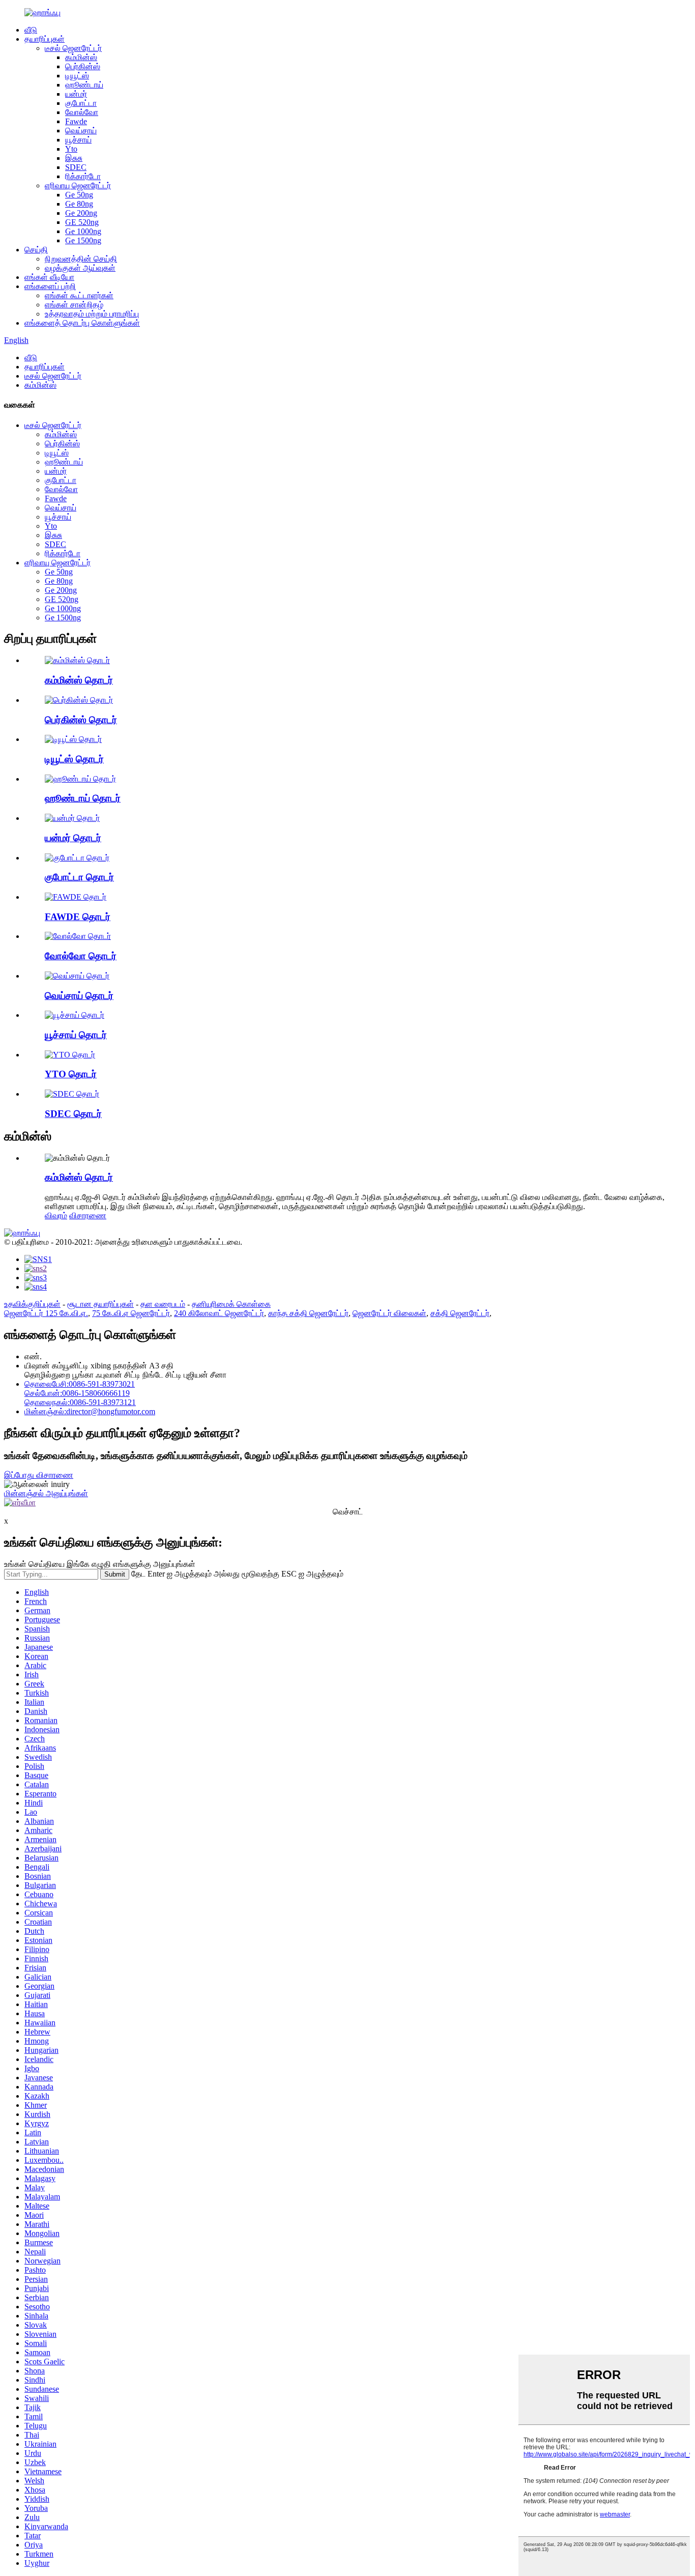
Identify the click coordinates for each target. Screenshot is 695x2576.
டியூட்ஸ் (77, 76)
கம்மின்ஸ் (81, 57)
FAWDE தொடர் (78, 917)
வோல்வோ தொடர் (81, 956)
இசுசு (74, 158)
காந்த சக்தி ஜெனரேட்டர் (308, 1313)
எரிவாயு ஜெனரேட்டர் (78, 185)
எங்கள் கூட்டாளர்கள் (79, 295)
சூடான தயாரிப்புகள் (100, 1304)
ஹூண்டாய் (84, 85)
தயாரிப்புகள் (45, 39)
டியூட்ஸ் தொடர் (74, 759)
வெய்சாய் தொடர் (79, 996)
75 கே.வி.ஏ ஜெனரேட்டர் (131, 1313)
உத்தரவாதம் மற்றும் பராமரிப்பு (92, 314)
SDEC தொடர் (73, 1114)
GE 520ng (82, 222)
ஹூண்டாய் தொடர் (83, 798)
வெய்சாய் (81, 131)
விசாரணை (88, 1215)
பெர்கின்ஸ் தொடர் (81, 720)
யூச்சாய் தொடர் (76, 1035)
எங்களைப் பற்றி (50, 286)
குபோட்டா (81, 103)
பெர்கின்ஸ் (83, 66)
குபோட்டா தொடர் (79, 877)
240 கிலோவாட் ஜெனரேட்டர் (219, 1313)
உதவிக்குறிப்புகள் (32, 1304)
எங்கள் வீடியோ (49, 277)
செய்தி (36, 250)
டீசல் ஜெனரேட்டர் (73, 48)
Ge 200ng (81, 213)
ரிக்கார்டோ (83, 176)
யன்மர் (76, 94)
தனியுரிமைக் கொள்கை (231, 1304)
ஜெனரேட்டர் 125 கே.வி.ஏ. (46, 1313)
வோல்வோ (82, 112)
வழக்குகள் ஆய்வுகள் (80, 268)
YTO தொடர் (71, 1074)
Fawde (76, 121)
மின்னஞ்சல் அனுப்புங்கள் (46, 1493)
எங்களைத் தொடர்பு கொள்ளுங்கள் (82, 323)
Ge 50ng (79, 195)
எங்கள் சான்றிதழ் (74, 305)
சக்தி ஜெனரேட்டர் (460, 1313)
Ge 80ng (79, 204)
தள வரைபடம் (163, 1304)
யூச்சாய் (78, 140)
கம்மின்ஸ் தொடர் (79, 680)
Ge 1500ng (83, 240)
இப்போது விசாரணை (39, 1475)
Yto (71, 149)
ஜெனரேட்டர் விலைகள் (389, 1313)
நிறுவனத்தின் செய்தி (81, 259)
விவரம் (56, 1215)
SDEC (76, 167)
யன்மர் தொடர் (73, 838)
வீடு (31, 30)
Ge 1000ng (83, 231)
